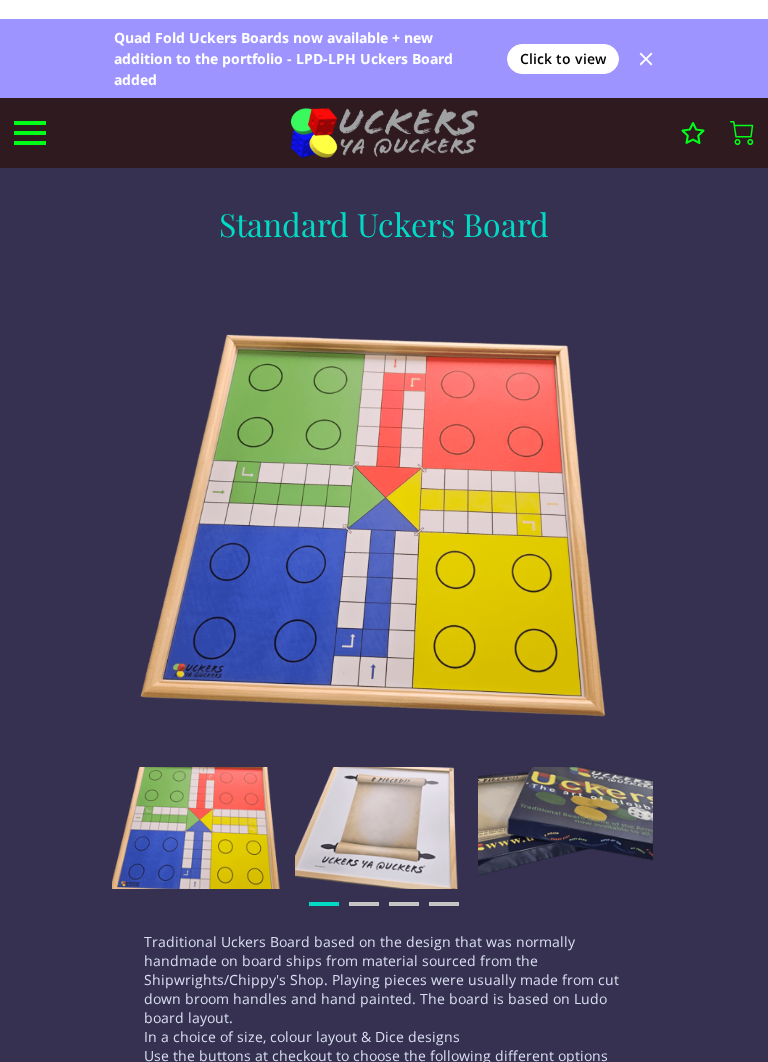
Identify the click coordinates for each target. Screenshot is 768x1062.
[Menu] (30, 133)
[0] (742, 133)
